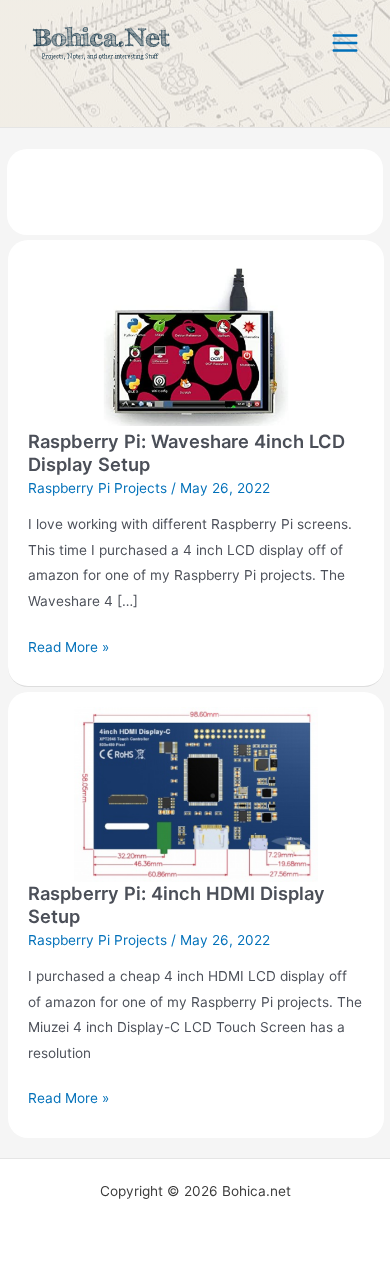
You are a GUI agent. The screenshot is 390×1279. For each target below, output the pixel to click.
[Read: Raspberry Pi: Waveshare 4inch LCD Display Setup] (195, 341)
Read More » (68, 645)
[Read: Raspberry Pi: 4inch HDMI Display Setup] (195, 793)
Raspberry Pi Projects (97, 488)
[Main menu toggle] (345, 43)
